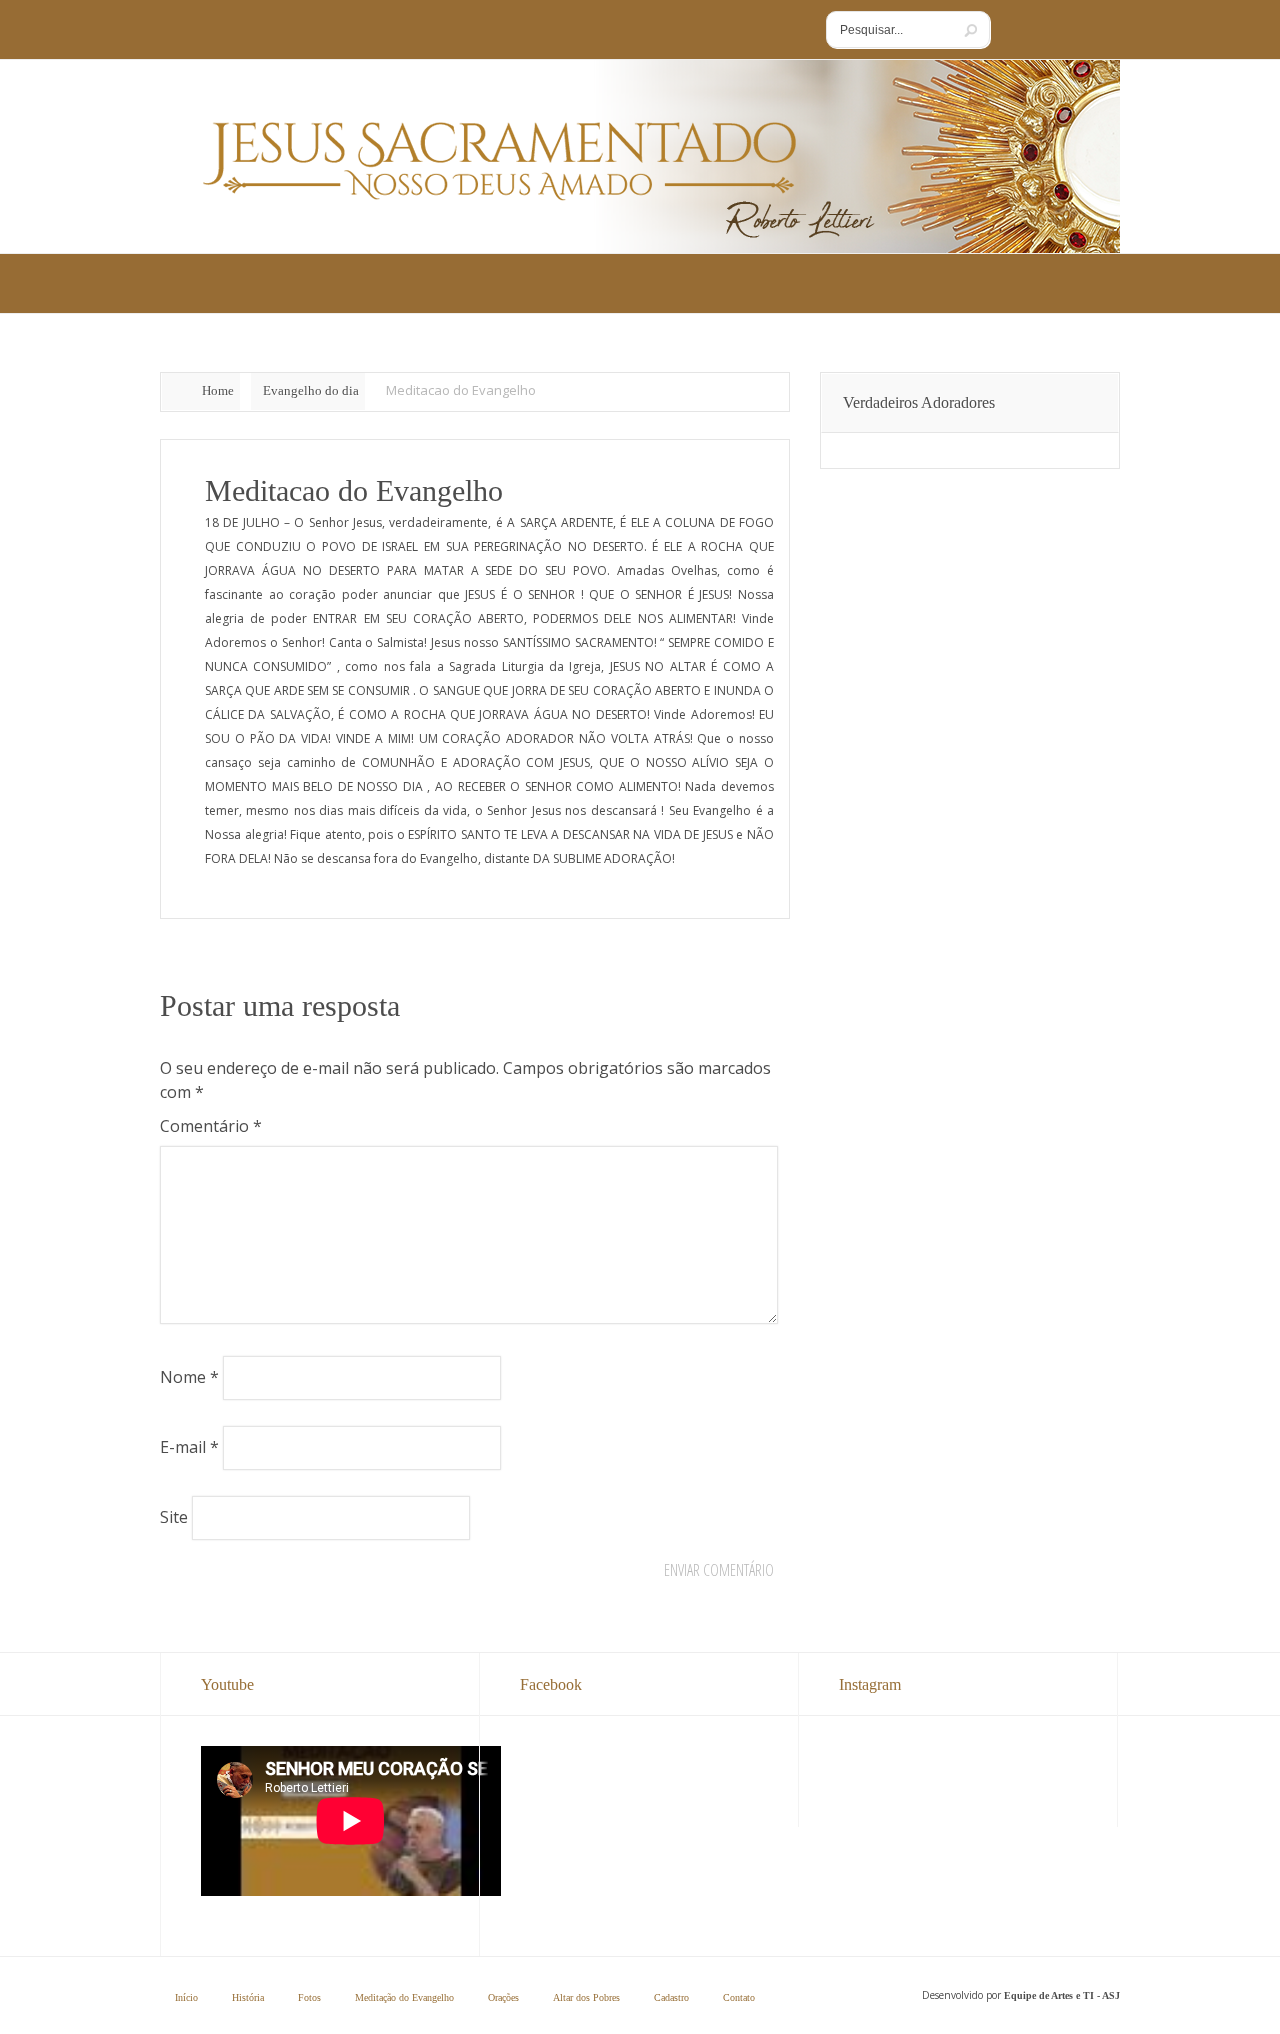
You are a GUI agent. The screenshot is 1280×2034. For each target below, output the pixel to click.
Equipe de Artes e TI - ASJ (1062, 1995)
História (248, 1998)
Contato (739, 1998)
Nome (189, 1377)
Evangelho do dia (311, 390)
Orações (503, 1998)
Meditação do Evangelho (404, 1998)
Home (218, 390)
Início (186, 1998)
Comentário (211, 1126)
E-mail (189, 1447)
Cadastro (671, 1998)
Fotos (309, 1998)
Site (174, 1517)
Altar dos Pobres (586, 1998)
